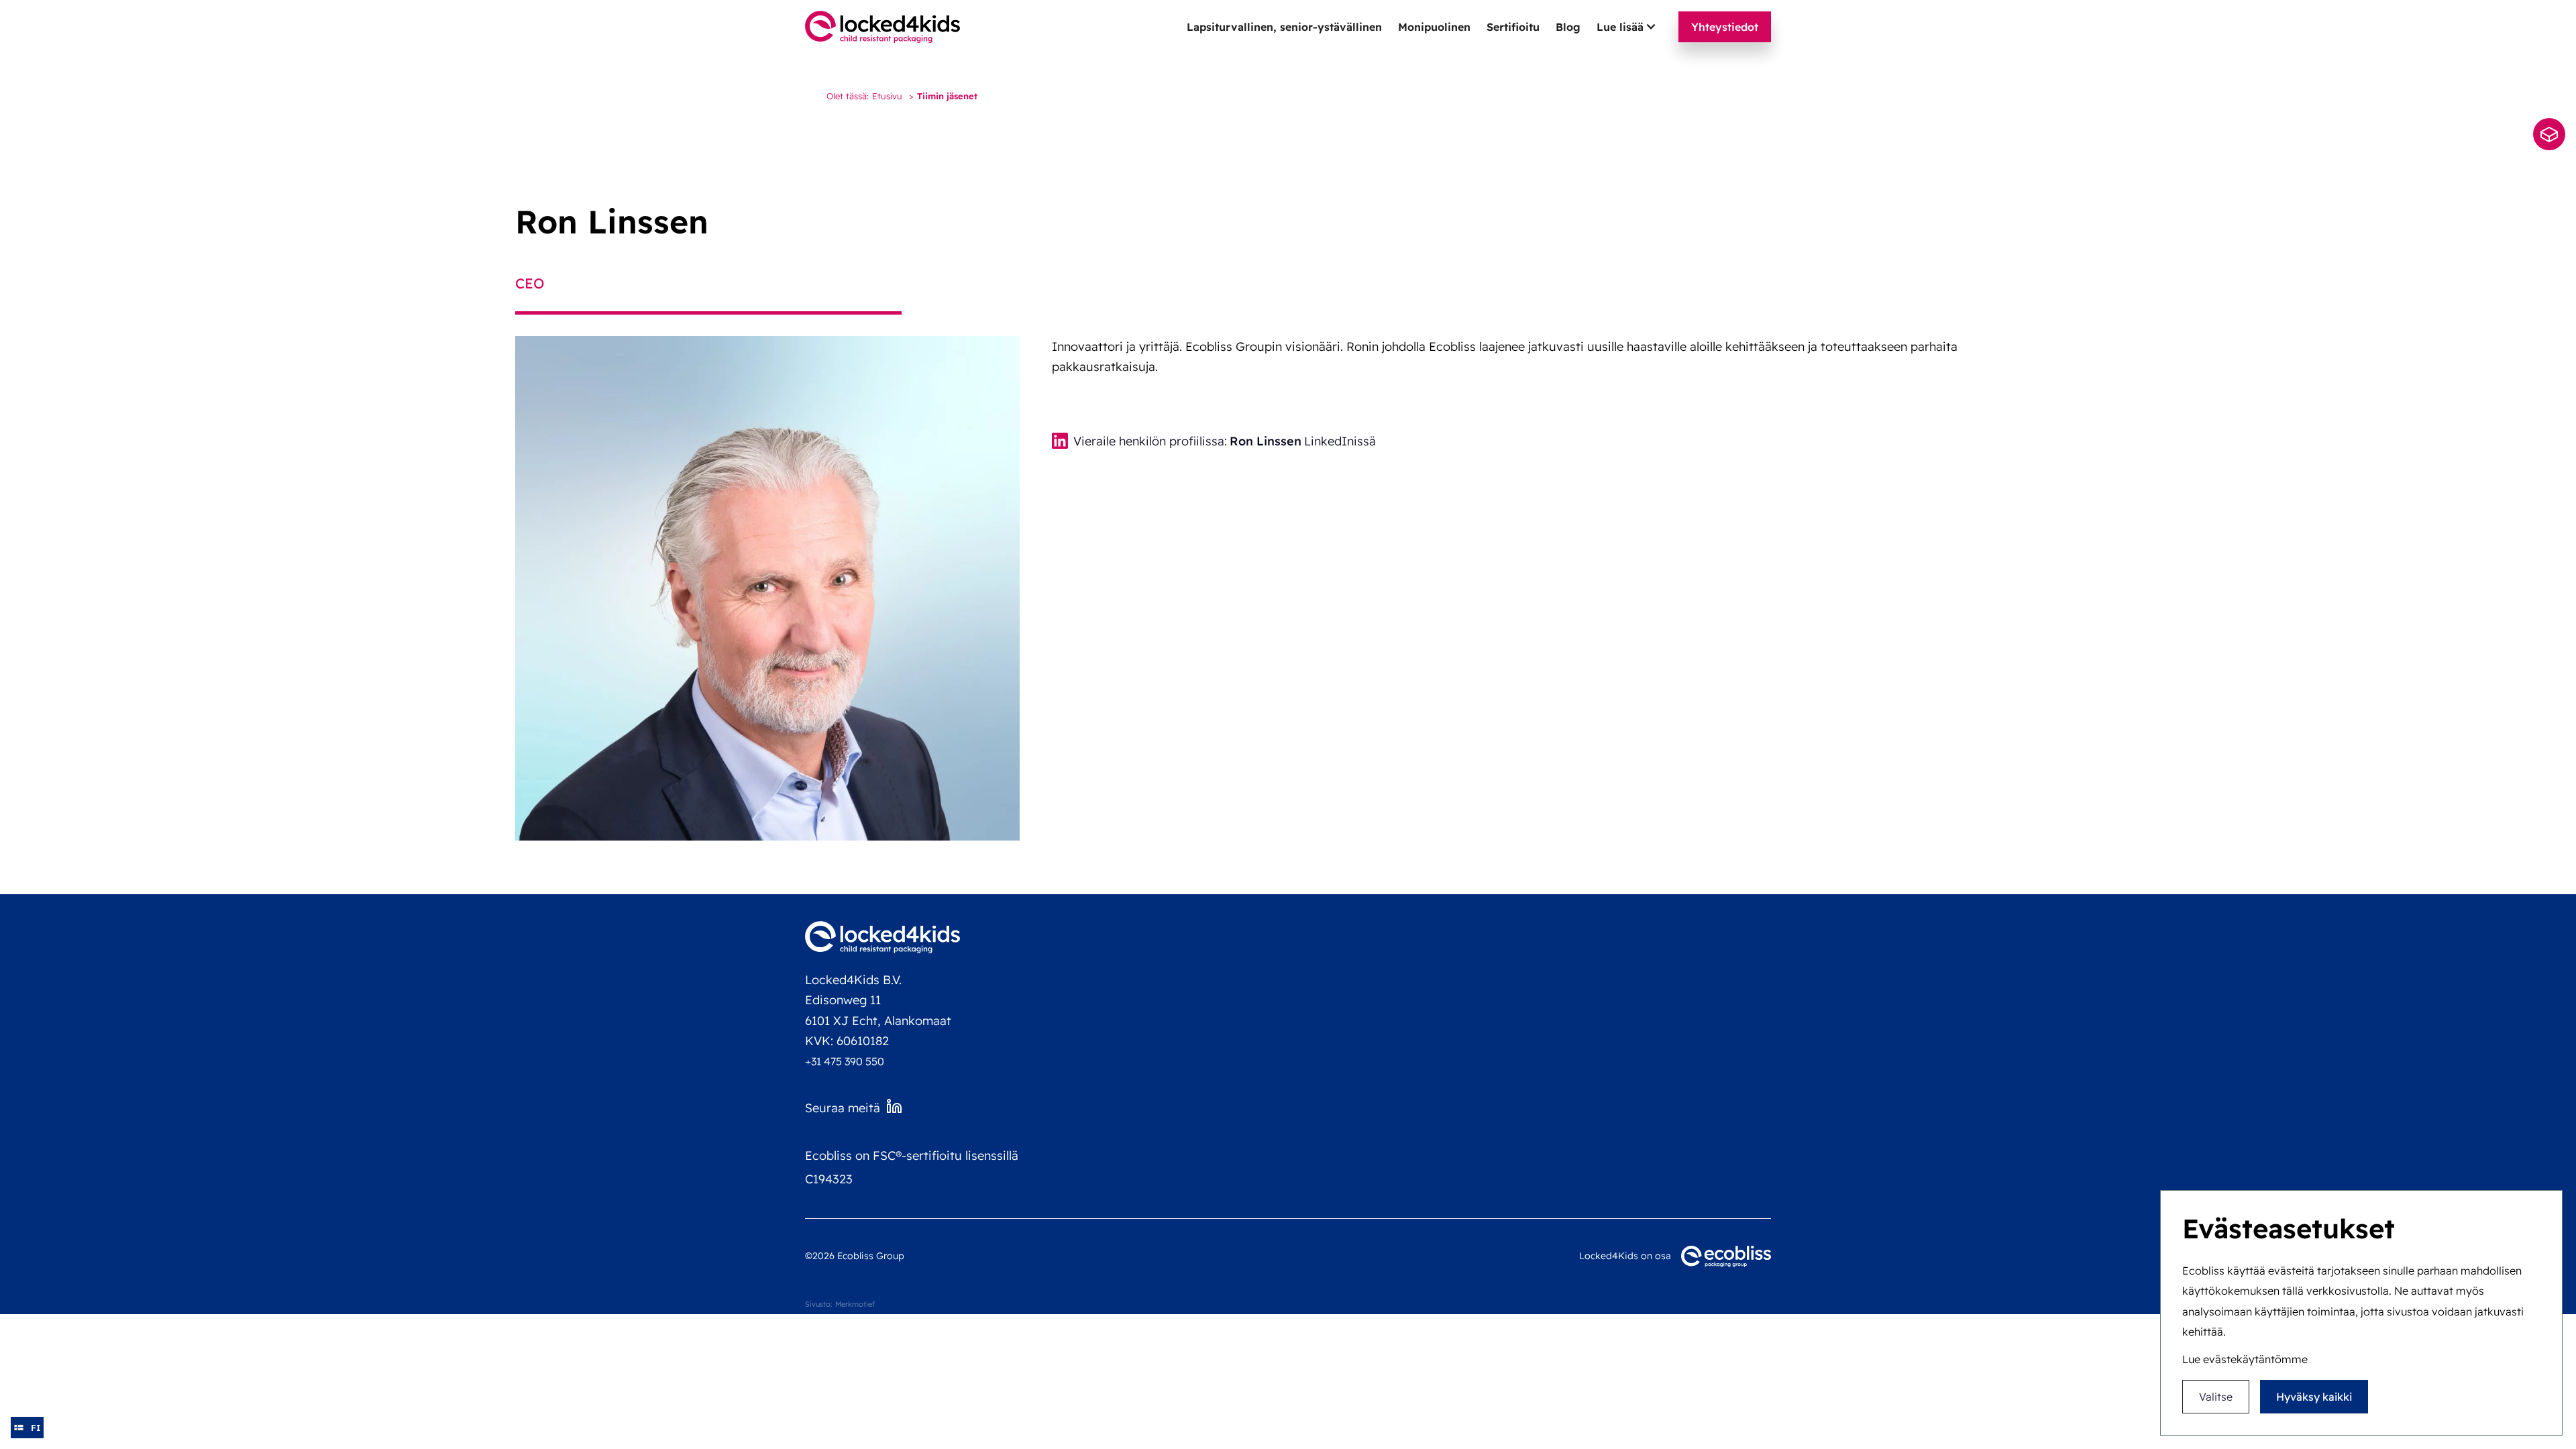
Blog (1568, 27)
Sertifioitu (1513, 27)
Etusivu (887, 96)
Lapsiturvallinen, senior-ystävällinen (1284, 27)
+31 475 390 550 (845, 1061)
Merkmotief (855, 1304)
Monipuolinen (1434, 27)
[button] (1627, 27)
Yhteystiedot (1725, 27)
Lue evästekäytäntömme (2245, 1359)
